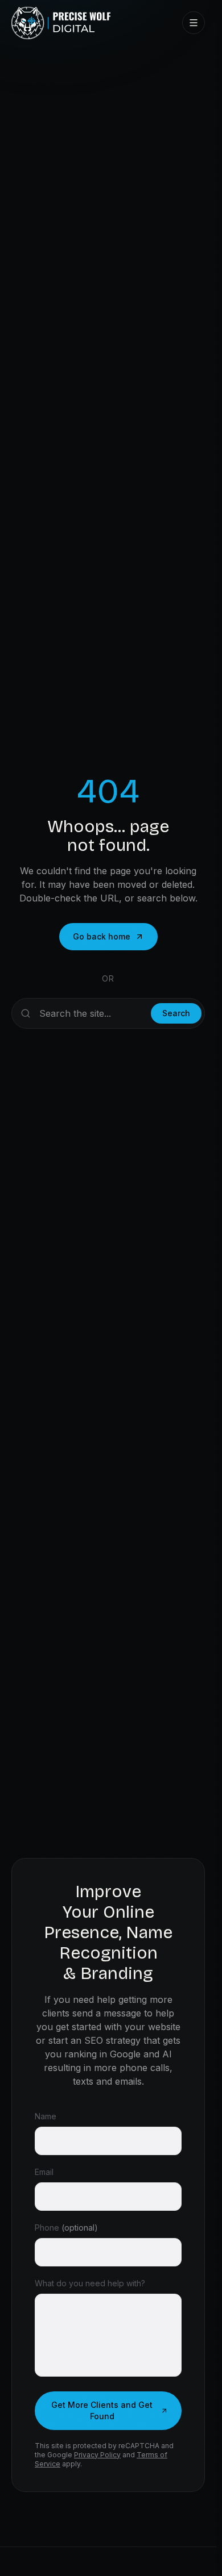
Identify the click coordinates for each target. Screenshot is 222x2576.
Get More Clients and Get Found (102, 2410)
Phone (66, 2228)
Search (176, 1013)
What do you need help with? (90, 2283)
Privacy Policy (97, 2455)
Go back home (102, 936)
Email (44, 2172)
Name (46, 2116)
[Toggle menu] (194, 23)
